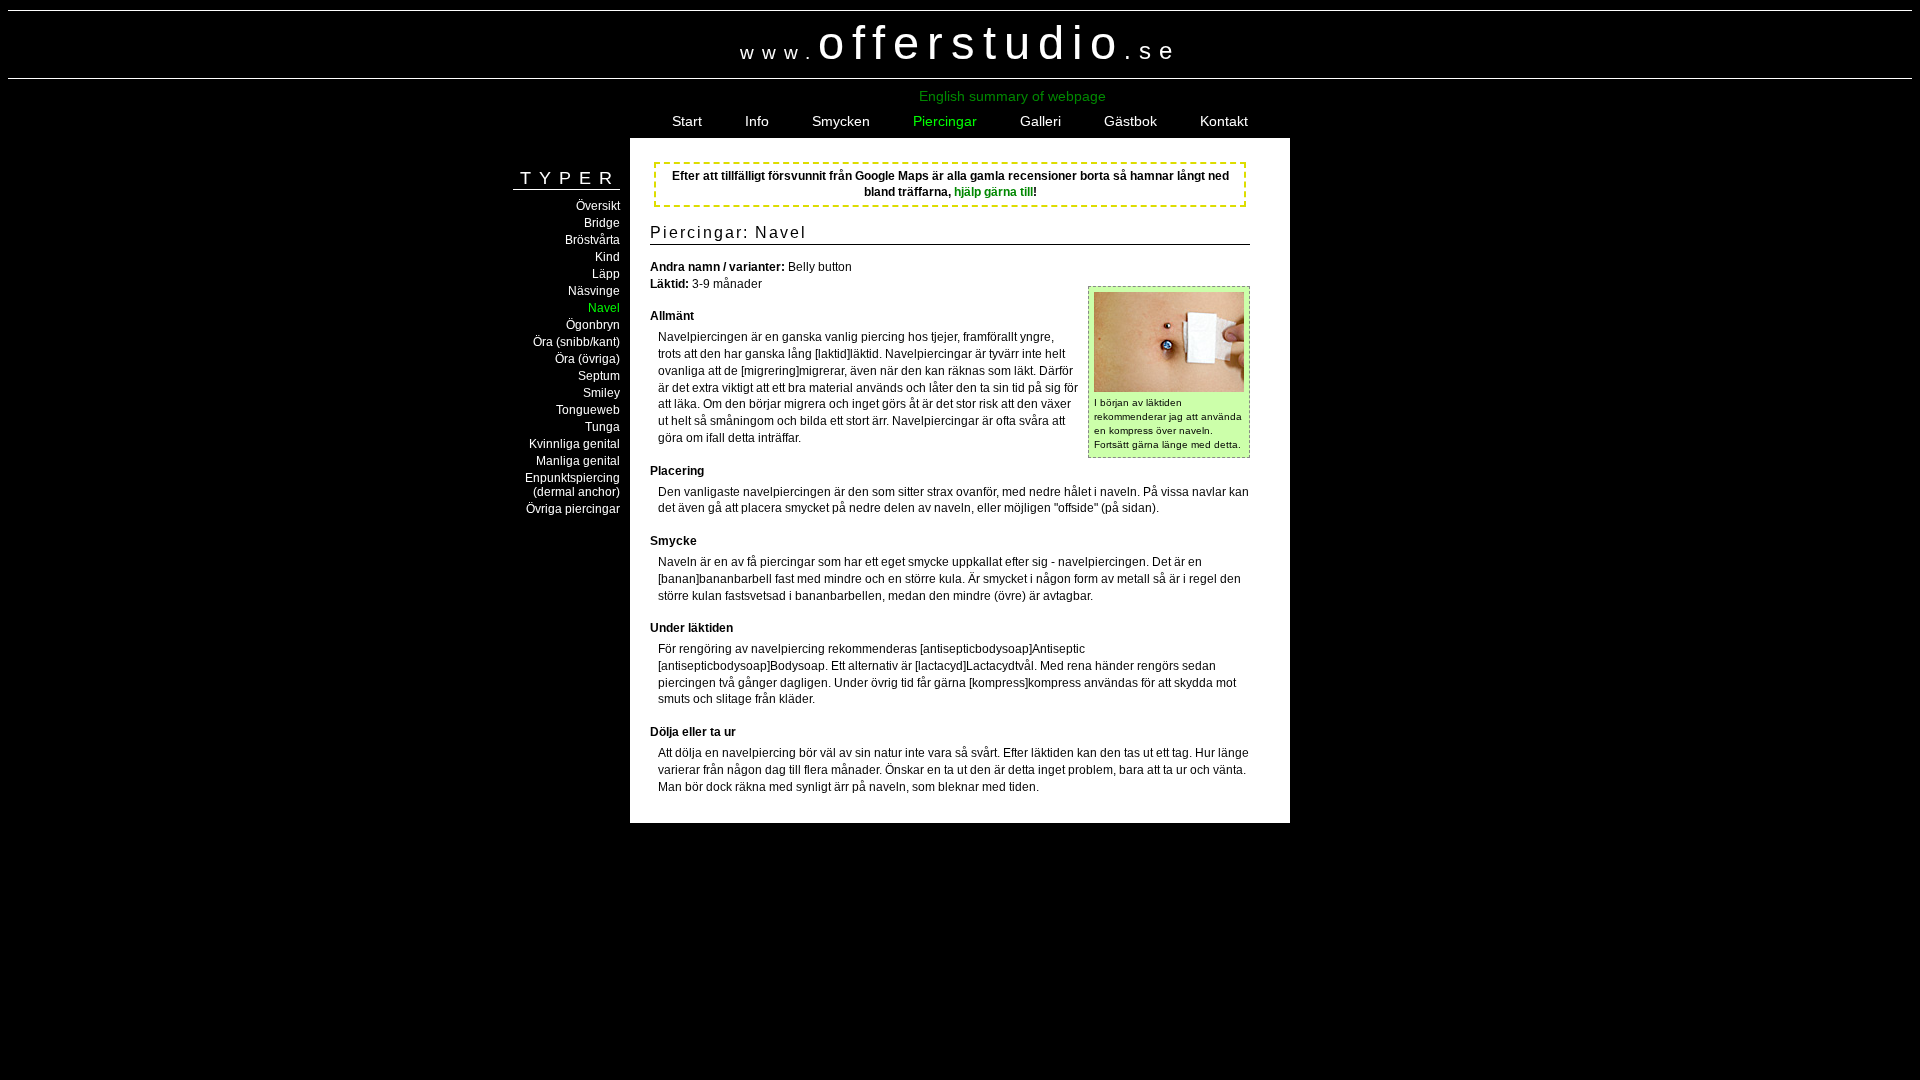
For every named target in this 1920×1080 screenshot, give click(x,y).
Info (757, 121)
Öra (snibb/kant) (576, 342)
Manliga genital (578, 461)
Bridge (602, 223)
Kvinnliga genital (574, 444)
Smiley (601, 393)
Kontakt (1224, 121)
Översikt (598, 206)
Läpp (606, 274)
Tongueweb (588, 410)
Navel (604, 308)
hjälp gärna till (993, 192)
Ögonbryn (593, 325)
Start (687, 121)
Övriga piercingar (573, 509)
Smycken (841, 121)
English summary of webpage (1012, 96)
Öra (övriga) (587, 359)
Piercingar (945, 121)
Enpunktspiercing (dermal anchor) (572, 485)
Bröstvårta (592, 240)
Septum (599, 376)
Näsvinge (594, 291)
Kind (607, 257)
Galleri (1040, 121)
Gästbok (1130, 121)
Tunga (602, 427)
